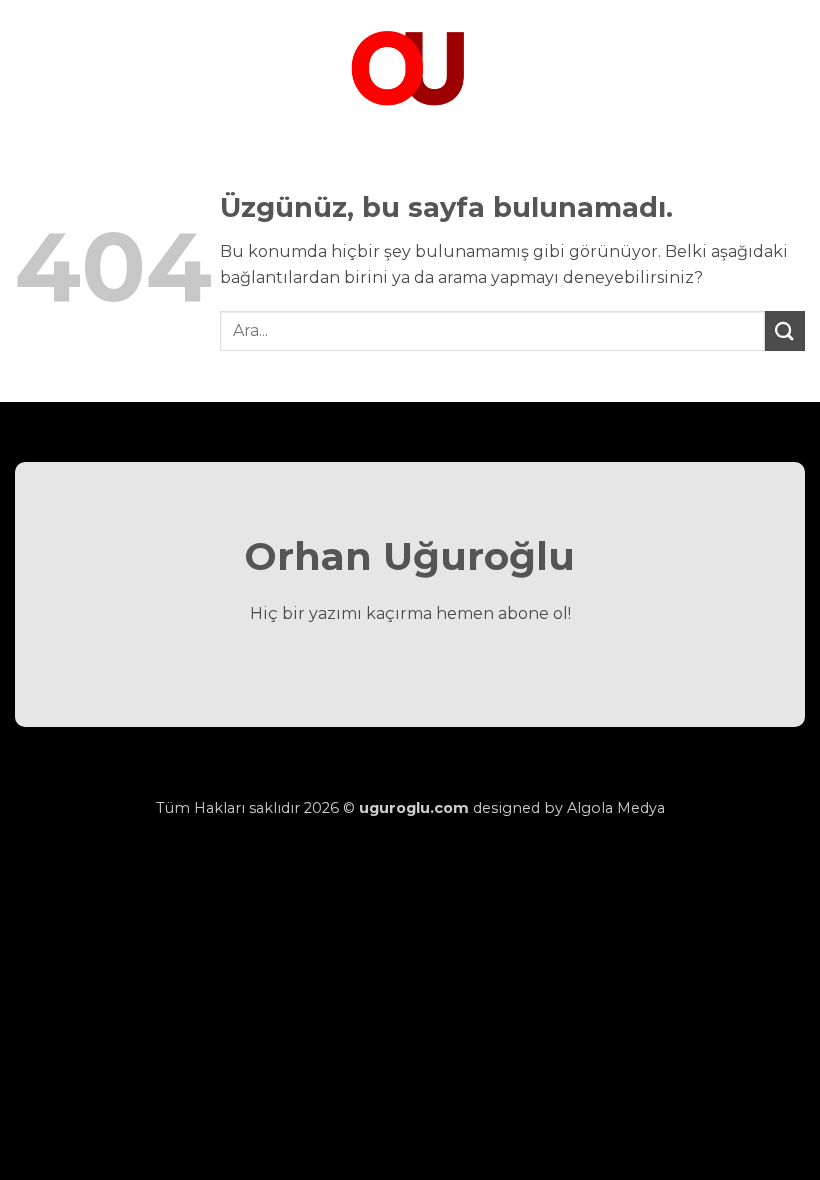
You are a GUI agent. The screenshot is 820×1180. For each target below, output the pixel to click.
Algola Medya (616, 808)
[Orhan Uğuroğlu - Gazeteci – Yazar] (410, 65)
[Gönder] (785, 330)
